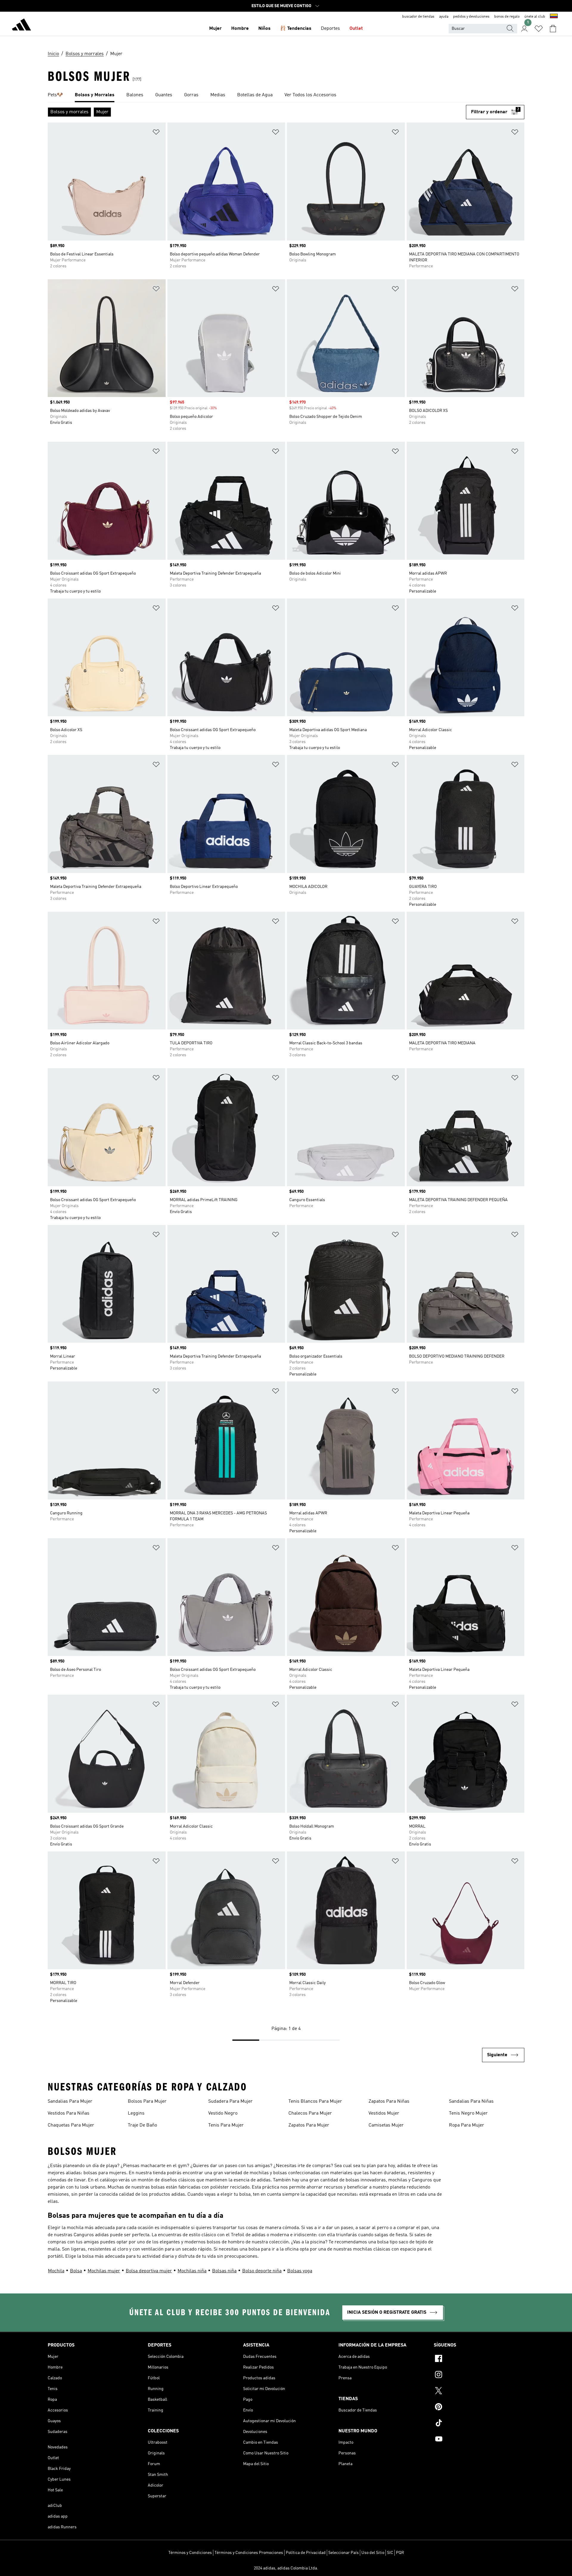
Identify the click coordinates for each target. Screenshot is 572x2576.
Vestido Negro (223, 2113)
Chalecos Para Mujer (310, 2113)
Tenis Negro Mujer (468, 2113)
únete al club (535, 17)
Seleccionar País (343, 2553)
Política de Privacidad (306, 2553)
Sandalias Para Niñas (471, 2102)
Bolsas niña (224, 2271)
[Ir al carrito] (553, 29)
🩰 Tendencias (296, 29)
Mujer (215, 29)
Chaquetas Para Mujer (71, 2125)
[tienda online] (21, 26)
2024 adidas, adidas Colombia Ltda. (286, 2568)
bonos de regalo (507, 17)
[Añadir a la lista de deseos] (156, 133)
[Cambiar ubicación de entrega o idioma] (554, 17)
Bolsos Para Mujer (147, 2102)
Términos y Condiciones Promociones (249, 2553)
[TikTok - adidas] (479, 2424)
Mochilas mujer (104, 2271)
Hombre (240, 29)
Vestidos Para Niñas (69, 2113)
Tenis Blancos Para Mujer (315, 2102)
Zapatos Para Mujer (309, 2125)
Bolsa (76, 2271)
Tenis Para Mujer (226, 2125)
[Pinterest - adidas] (479, 2408)
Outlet (356, 29)
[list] (286, 95)
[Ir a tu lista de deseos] (539, 29)
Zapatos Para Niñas (389, 2102)
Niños (264, 29)
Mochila (56, 2271)
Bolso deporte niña (262, 2271)
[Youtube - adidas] (479, 2440)
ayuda (444, 17)
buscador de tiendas (418, 17)
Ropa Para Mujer (467, 2125)
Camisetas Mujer (386, 2125)
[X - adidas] (479, 2392)
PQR (400, 2553)
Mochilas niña (192, 2271)
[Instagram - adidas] (479, 2375)
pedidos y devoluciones (471, 17)
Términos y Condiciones (190, 2553)
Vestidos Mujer (384, 2113)
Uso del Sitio (373, 2553)
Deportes (330, 29)
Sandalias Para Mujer (70, 2102)
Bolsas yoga (300, 2271)
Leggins (136, 2113)
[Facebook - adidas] (479, 2359)
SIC (390, 2553)
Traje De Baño (142, 2125)
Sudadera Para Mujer (230, 2102)
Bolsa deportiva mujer (149, 2271)
